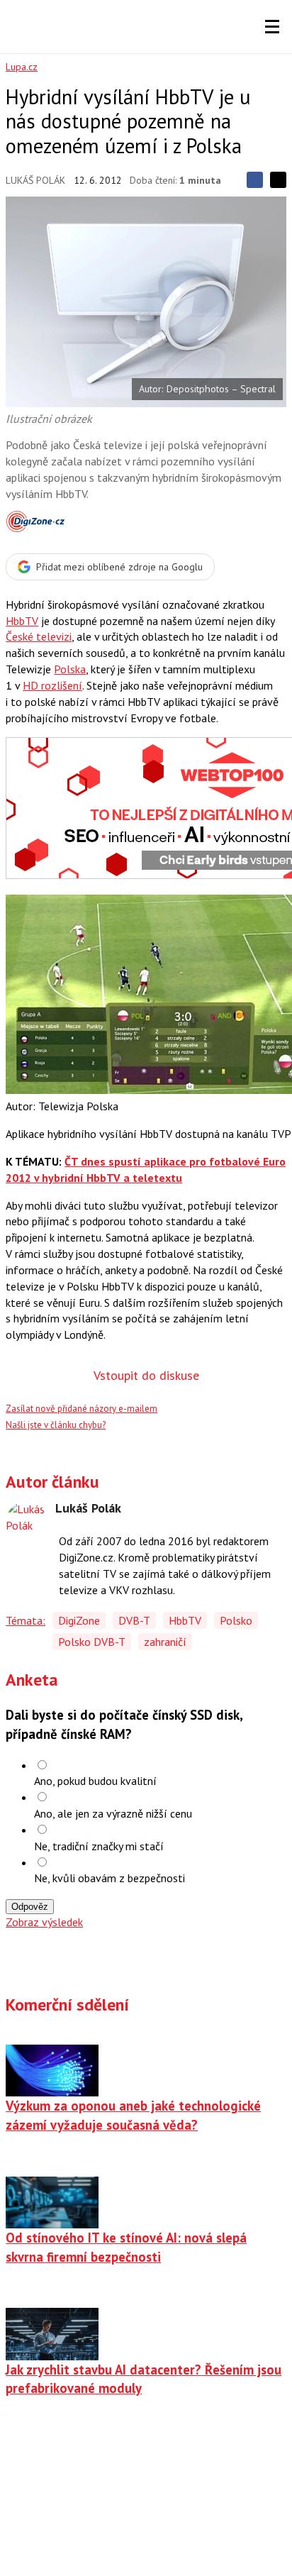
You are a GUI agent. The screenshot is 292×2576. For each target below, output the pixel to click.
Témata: (26, 1620)
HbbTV (22, 621)
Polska (70, 669)
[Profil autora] (27, 1522)
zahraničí (165, 1642)
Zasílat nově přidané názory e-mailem (82, 1409)
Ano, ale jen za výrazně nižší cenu (113, 1813)
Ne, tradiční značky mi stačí (99, 1846)
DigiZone (79, 1620)
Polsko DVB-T (92, 1642)
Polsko (236, 1620)
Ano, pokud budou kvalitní (95, 1781)
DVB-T (134, 1620)
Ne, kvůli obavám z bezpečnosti (109, 1878)
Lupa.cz (22, 67)
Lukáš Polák (35, 180)
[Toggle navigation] (272, 27)
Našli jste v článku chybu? (56, 1425)
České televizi (39, 636)
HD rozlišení (52, 685)
